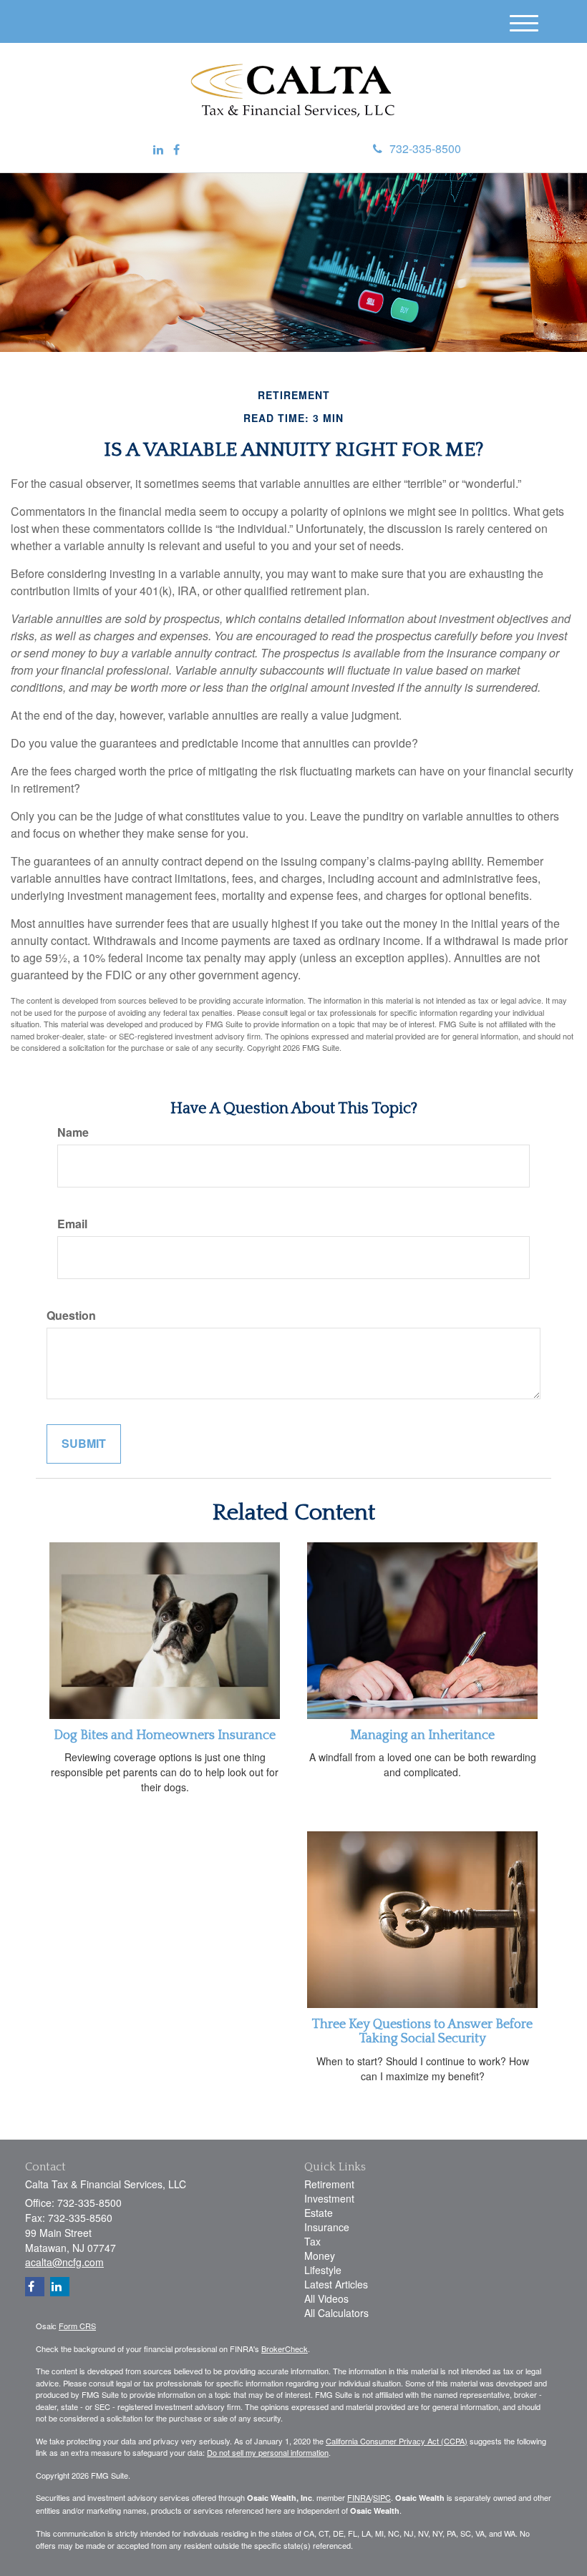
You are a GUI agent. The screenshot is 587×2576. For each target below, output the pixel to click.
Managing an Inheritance (422, 1735)
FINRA (359, 2497)
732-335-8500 (425, 148)
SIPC (382, 2497)
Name (73, 1132)
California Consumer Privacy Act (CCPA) (397, 2441)
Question (71, 1316)
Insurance (327, 2227)
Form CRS (77, 2326)
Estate (319, 2213)
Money (320, 2256)
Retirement (329, 2184)
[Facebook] (176, 150)
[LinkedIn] (158, 150)
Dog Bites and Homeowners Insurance (165, 1735)
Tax (312, 2241)
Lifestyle (323, 2270)
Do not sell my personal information (268, 2452)
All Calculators (336, 2313)
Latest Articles (336, 2284)
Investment (329, 2198)
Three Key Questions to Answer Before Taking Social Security (422, 2032)
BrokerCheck (285, 2349)
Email (72, 1224)
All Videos (326, 2298)
